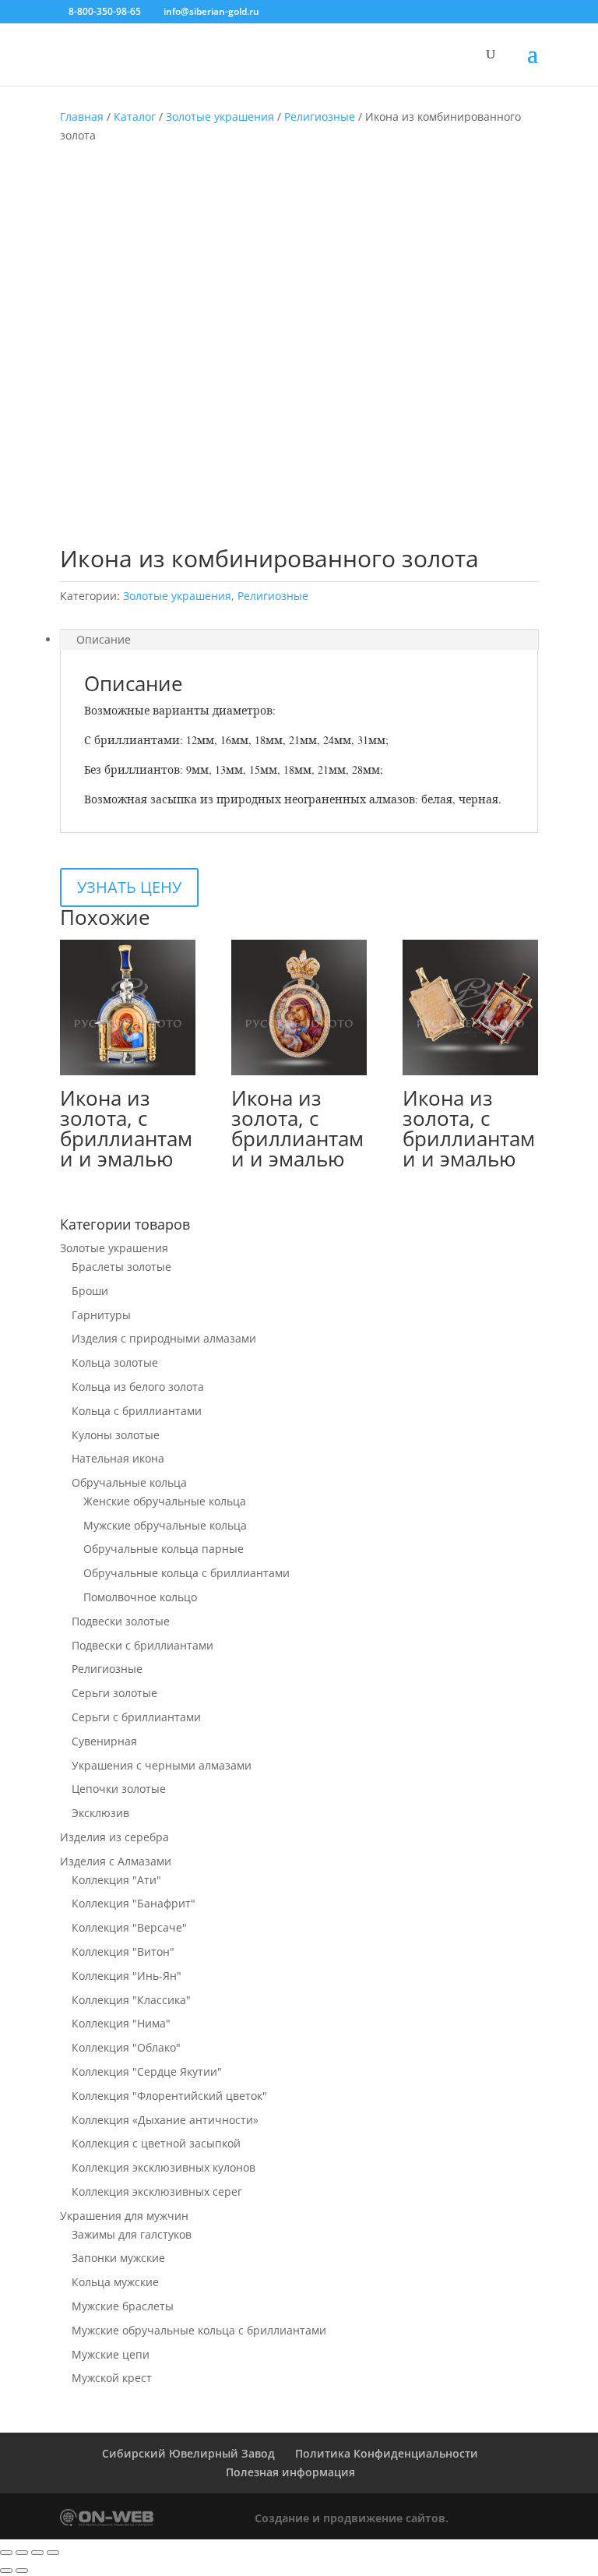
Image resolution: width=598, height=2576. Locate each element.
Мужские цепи (111, 2354)
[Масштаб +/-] (6, 2553)
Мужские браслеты (123, 2306)
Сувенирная (104, 1741)
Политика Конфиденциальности (387, 2453)
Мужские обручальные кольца (165, 1525)
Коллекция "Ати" (116, 1880)
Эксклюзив (100, 1813)
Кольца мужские (115, 2282)
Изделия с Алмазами (116, 1861)
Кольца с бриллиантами (137, 1411)
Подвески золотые (121, 1621)
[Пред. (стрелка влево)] (6, 2571)
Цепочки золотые (119, 1789)
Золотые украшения (220, 116)
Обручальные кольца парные (164, 1549)
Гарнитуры (101, 1315)
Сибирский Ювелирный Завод (188, 2453)
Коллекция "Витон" (123, 1951)
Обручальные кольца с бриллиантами (186, 1573)
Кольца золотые (115, 1362)
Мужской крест (112, 2378)
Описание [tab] (104, 639)
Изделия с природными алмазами (164, 1338)
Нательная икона (118, 1458)
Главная (82, 116)
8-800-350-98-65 (105, 11)
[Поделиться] (37, 2553)
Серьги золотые (114, 1693)
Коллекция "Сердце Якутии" (147, 2071)
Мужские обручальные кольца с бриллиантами (199, 2330)
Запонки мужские (118, 2258)
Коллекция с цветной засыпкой (156, 2143)
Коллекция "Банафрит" (134, 1903)
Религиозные (320, 116)
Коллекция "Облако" (126, 2047)
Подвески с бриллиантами (142, 1645)
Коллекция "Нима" (121, 2023)
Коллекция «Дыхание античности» (165, 2120)
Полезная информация (290, 2472)
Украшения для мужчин (124, 2216)
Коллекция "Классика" (131, 2000)
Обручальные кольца (129, 1482)
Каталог (135, 116)
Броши (90, 1291)
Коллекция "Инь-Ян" (127, 1976)
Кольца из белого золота (138, 1387)
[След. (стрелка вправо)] (22, 2571)
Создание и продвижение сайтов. (352, 2518)
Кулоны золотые (116, 1435)
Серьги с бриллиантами (136, 1717)
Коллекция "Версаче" (129, 1927)
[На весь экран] (22, 2553)
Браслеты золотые (121, 1267)
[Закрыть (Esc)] (53, 2553)
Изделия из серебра (114, 1837)
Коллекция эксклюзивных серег (157, 2191)
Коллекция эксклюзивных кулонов (164, 2167)
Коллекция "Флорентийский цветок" (169, 2096)
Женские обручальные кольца (165, 1501)
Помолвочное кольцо (140, 1597)
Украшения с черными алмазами (162, 1765)
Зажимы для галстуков (132, 2234)
